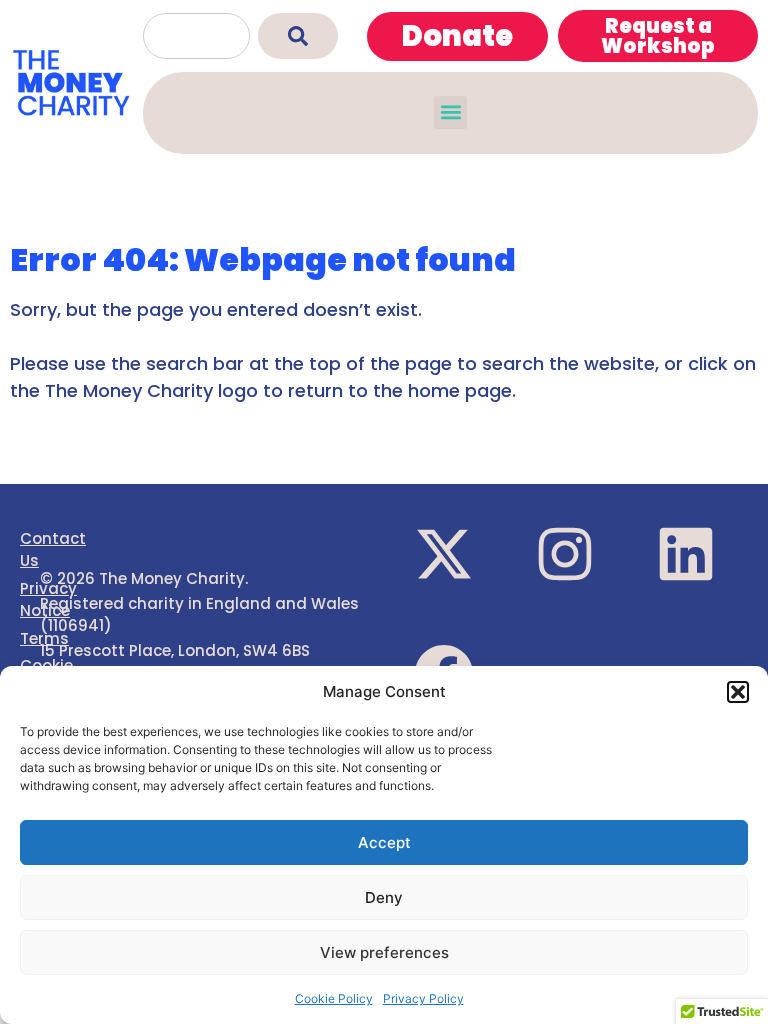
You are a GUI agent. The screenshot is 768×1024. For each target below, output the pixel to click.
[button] (738, 692)
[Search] (298, 36)
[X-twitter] (444, 554)
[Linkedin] (686, 554)
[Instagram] (565, 554)
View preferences (384, 952)
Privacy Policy (423, 998)
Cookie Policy (334, 998)
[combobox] (196, 36)
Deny (384, 897)
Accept (384, 842)
